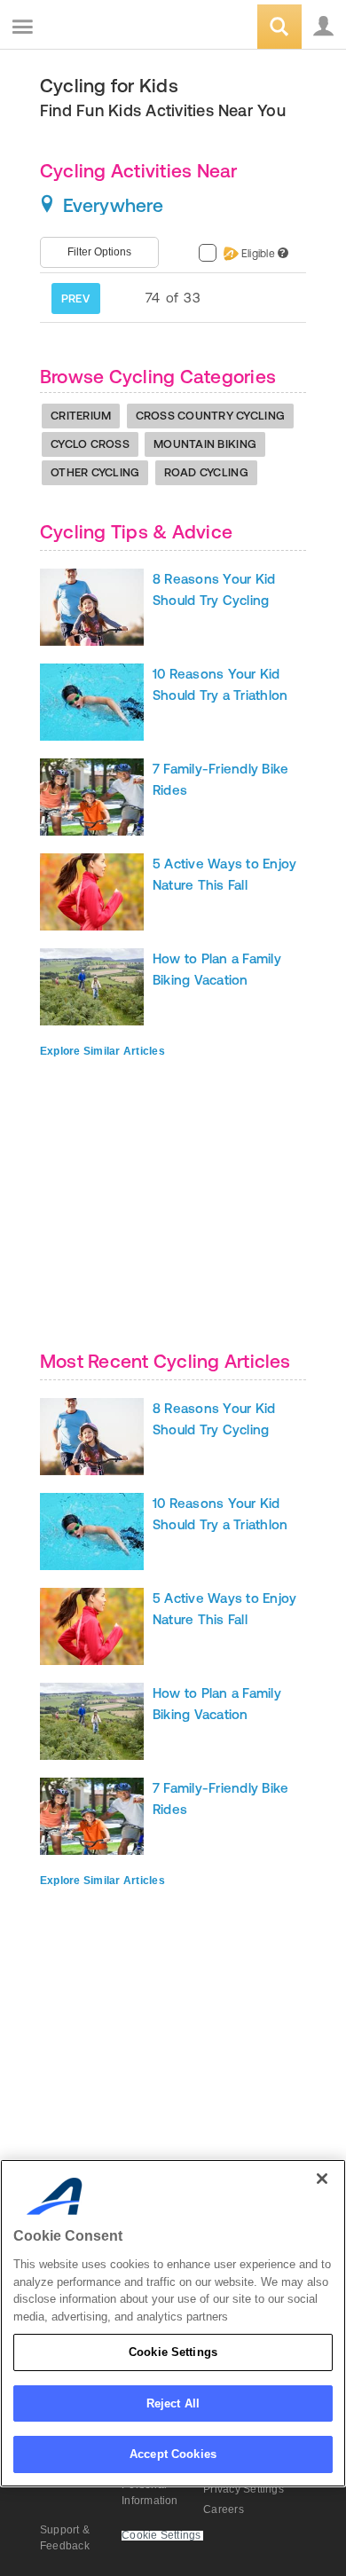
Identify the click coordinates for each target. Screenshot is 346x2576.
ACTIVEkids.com (104, 28)
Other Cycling (95, 472)
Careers (224, 2509)
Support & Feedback (65, 2538)
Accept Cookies (173, 2454)
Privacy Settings (244, 2489)
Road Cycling (206, 472)
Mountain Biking (205, 444)
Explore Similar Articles (102, 1051)
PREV (75, 298)
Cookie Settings (173, 2352)
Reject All (173, 2403)
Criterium (81, 416)
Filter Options (99, 252)
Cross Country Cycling (210, 416)
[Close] (322, 2179)
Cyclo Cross (90, 444)
